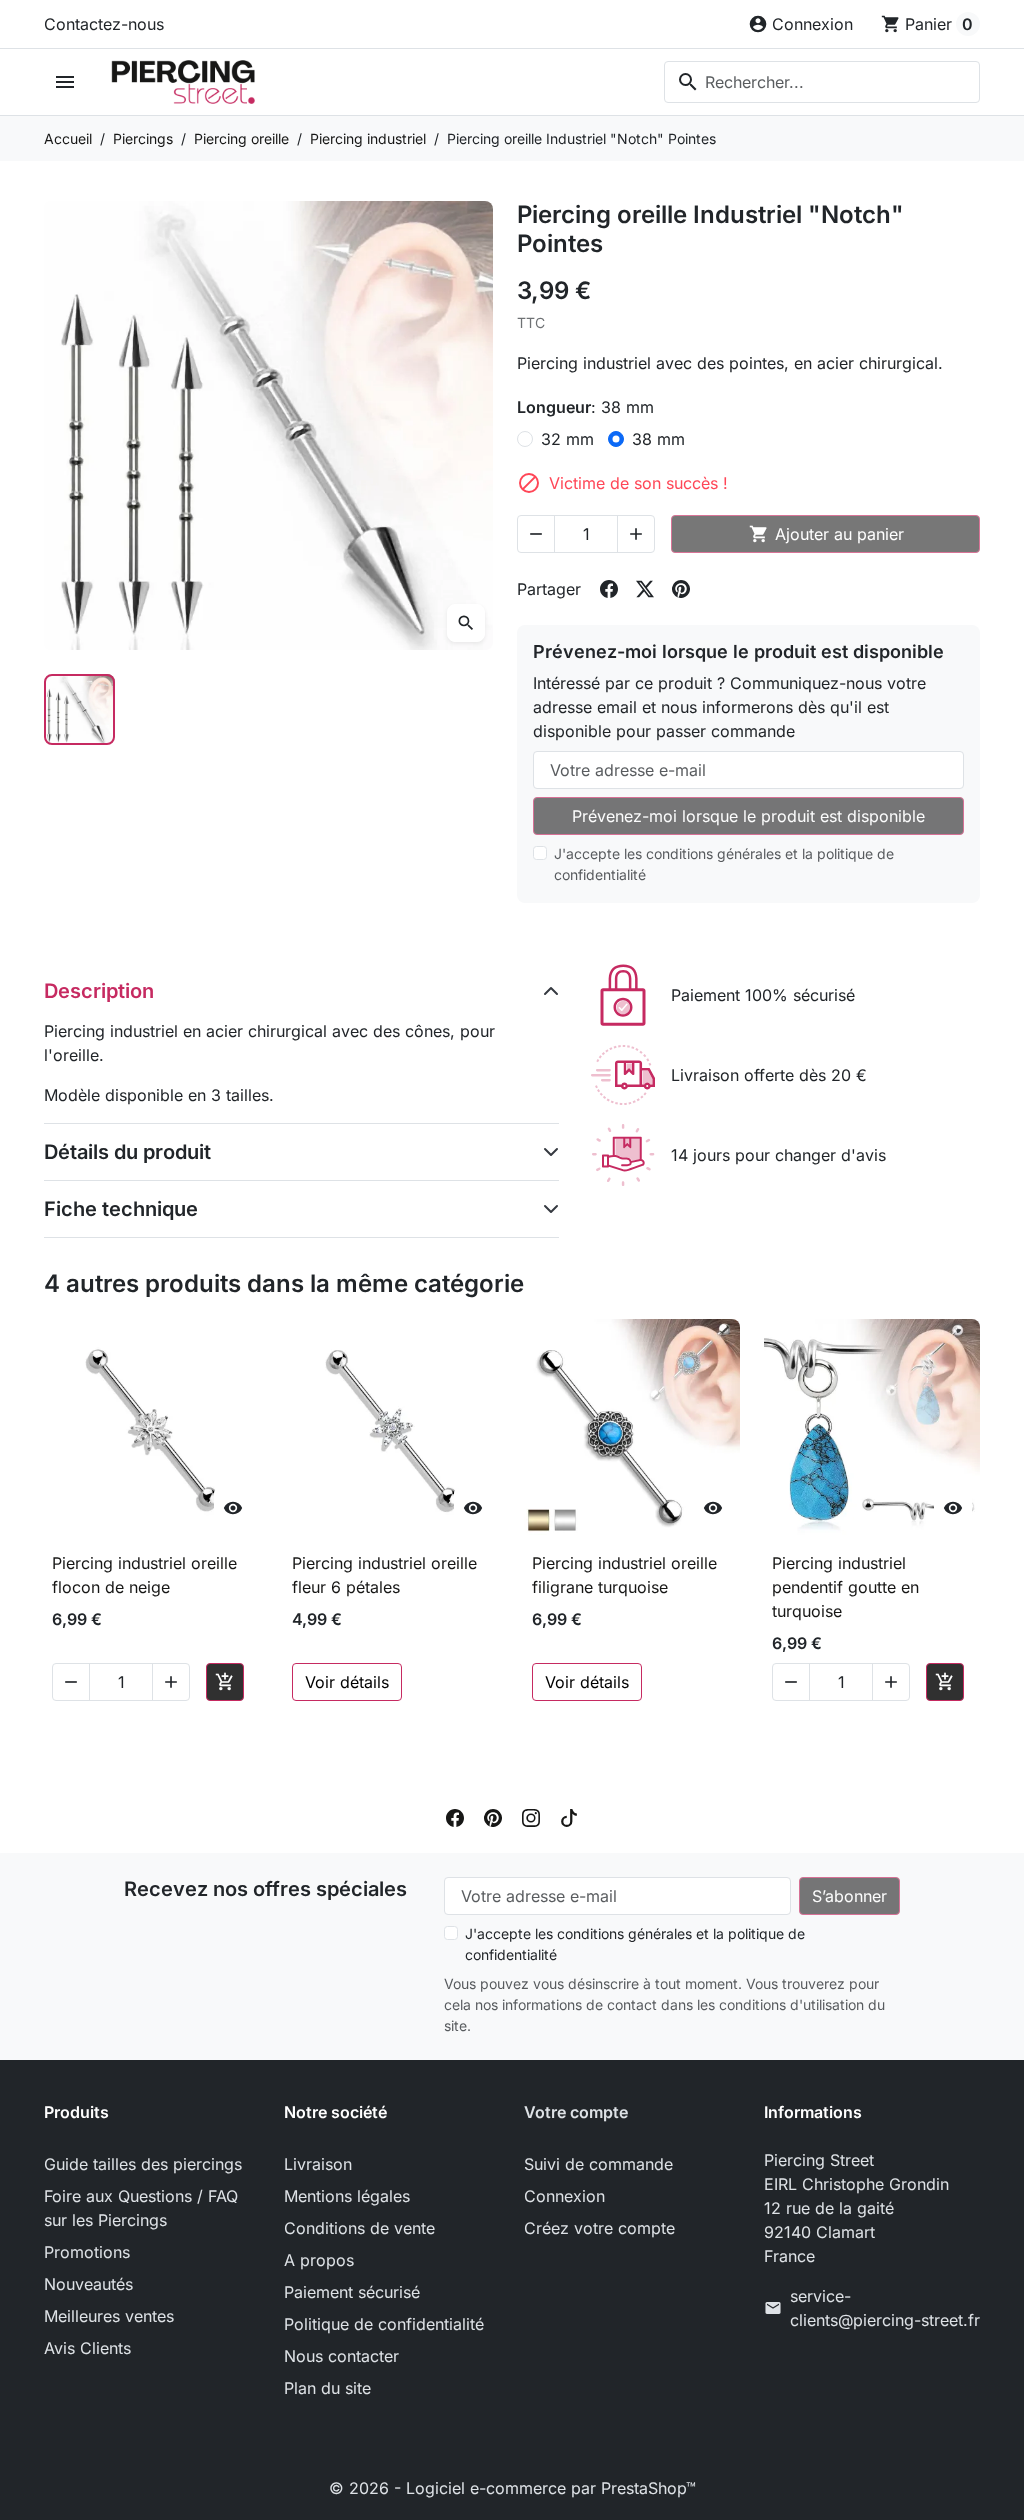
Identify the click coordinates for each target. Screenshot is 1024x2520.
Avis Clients (87, 2348)
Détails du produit (127, 1152)
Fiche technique (121, 1209)
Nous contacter (341, 2356)
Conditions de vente (359, 2228)
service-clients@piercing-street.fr (885, 2308)
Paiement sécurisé (352, 2292)
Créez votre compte (599, 2228)
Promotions (87, 2252)
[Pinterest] (493, 1817)
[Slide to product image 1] (79, 709)
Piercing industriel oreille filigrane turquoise (624, 1575)
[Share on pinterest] (681, 589)
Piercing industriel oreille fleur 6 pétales (384, 1575)
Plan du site (327, 2388)
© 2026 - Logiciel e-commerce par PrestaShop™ (512, 2488)
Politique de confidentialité (384, 2324)
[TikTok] (569, 1817)
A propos (319, 2260)
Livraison (318, 2164)
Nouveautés (88, 2284)
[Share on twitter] (645, 589)
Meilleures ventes (109, 2316)
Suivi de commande (598, 2164)
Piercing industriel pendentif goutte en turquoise (845, 1587)
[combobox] (822, 82)
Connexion (564, 2196)
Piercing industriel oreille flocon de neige (144, 1575)
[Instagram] (531, 1817)
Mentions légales (347, 2196)
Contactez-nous (104, 24)
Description (99, 991)
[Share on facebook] (609, 589)
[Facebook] (455, 1817)
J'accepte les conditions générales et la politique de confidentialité (724, 864)
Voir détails (347, 1682)
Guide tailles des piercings (143, 2164)
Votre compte (576, 2112)
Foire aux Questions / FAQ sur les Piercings (141, 2208)
